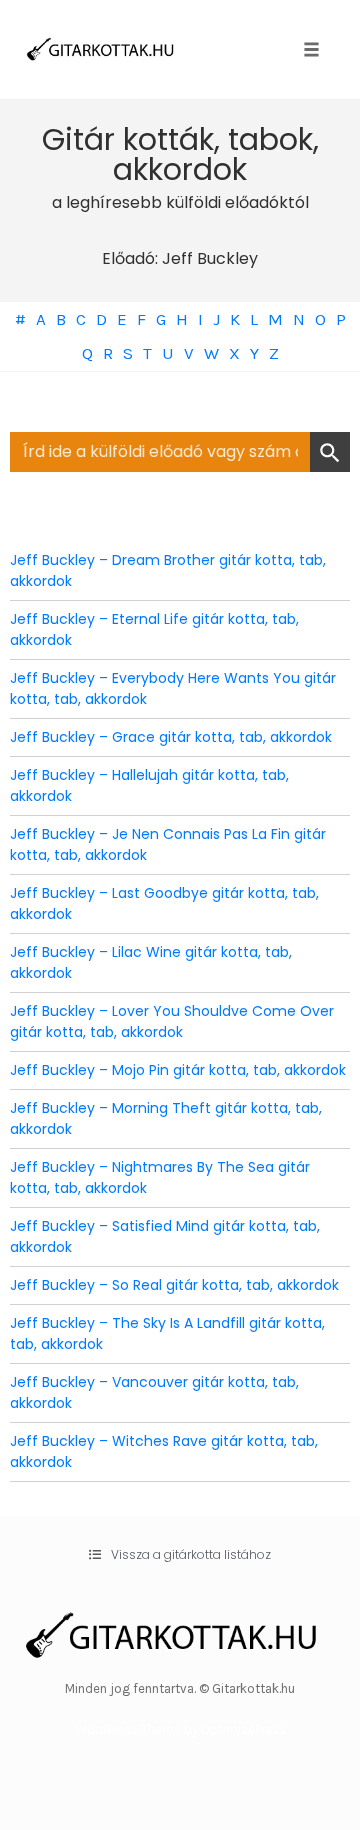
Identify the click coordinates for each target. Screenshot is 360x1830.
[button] (180, 1555)
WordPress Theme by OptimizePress (180, 1729)
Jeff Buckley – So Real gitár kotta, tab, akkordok (174, 1285)
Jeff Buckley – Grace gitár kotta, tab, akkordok (171, 737)
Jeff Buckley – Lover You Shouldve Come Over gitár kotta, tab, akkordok (172, 1021)
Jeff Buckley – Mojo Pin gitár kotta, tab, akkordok (178, 1070)
